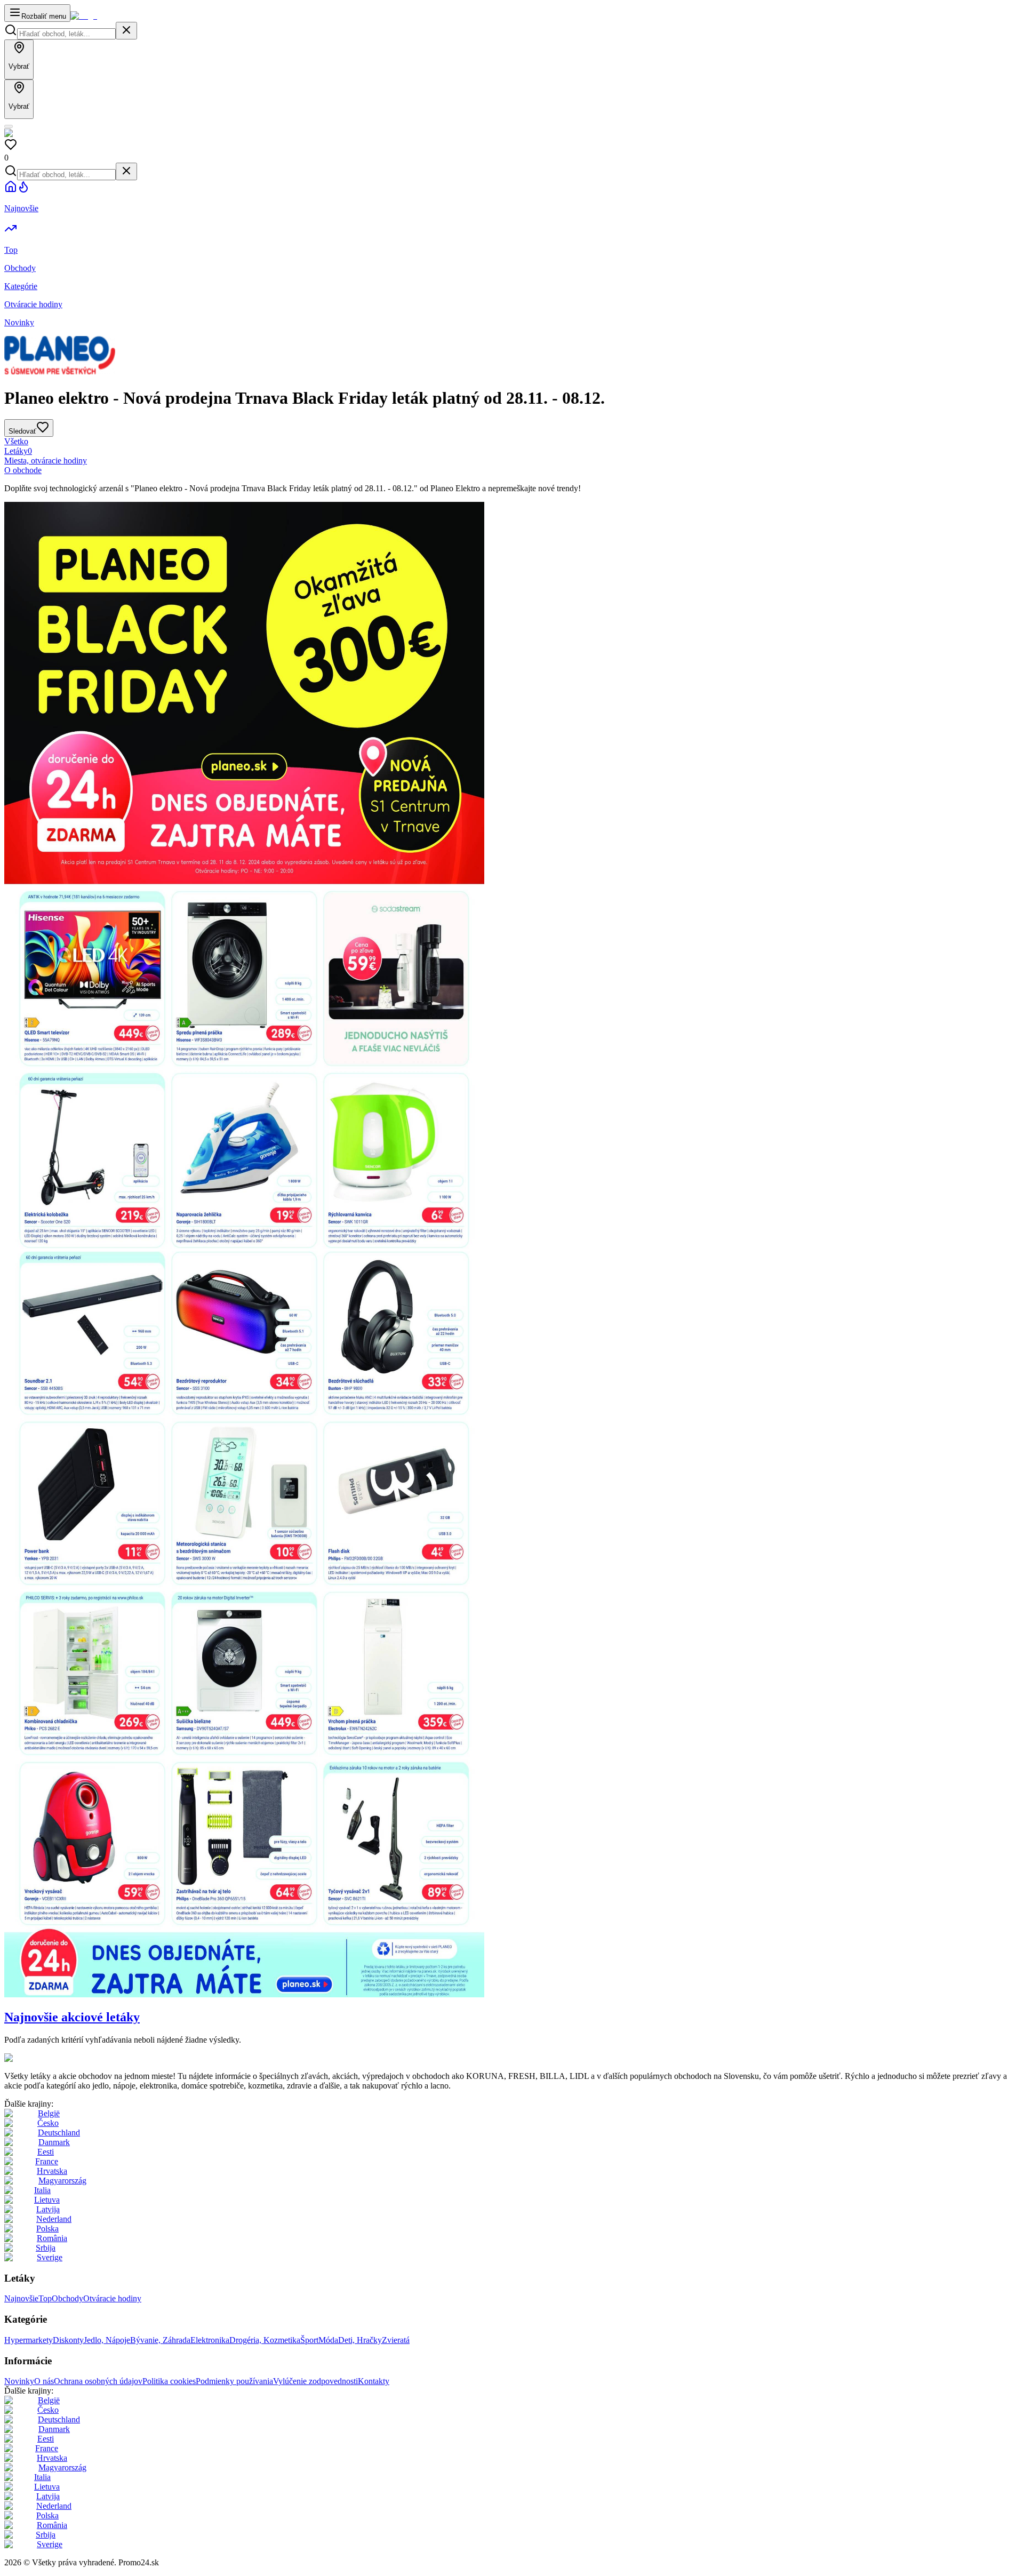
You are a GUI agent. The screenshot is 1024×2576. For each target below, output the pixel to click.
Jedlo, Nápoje (107, 2340)
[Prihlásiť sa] (9, 126)
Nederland (54, 2219)
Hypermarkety (29, 2340)
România (52, 2238)
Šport (309, 2340)
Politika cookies (169, 2381)
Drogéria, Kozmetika (265, 2340)
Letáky (18, 451)
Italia (42, 2190)
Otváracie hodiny (112, 2298)
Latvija (48, 2209)
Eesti (46, 2152)
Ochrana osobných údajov (98, 2381)
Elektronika (210, 2340)
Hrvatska (52, 2171)
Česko (48, 2123)
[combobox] (66, 34)
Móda (328, 2340)
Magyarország (62, 2181)
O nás (44, 2381)
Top (45, 2298)
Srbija (46, 2248)
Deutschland (59, 2133)
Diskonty (68, 2340)
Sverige (50, 2257)
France (47, 2161)
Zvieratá (396, 2340)
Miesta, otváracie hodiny (46, 461)
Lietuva (47, 2200)
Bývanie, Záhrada (160, 2340)
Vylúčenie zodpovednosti (315, 2381)
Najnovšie (21, 2298)
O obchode (23, 470)
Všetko (16, 441)
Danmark (54, 2142)
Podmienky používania (234, 2381)
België (49, 2113)
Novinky (19, 2381)
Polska (47, 2229)
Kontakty (374, 2381)
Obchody (67, 2298)
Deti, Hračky (360, 2340)
